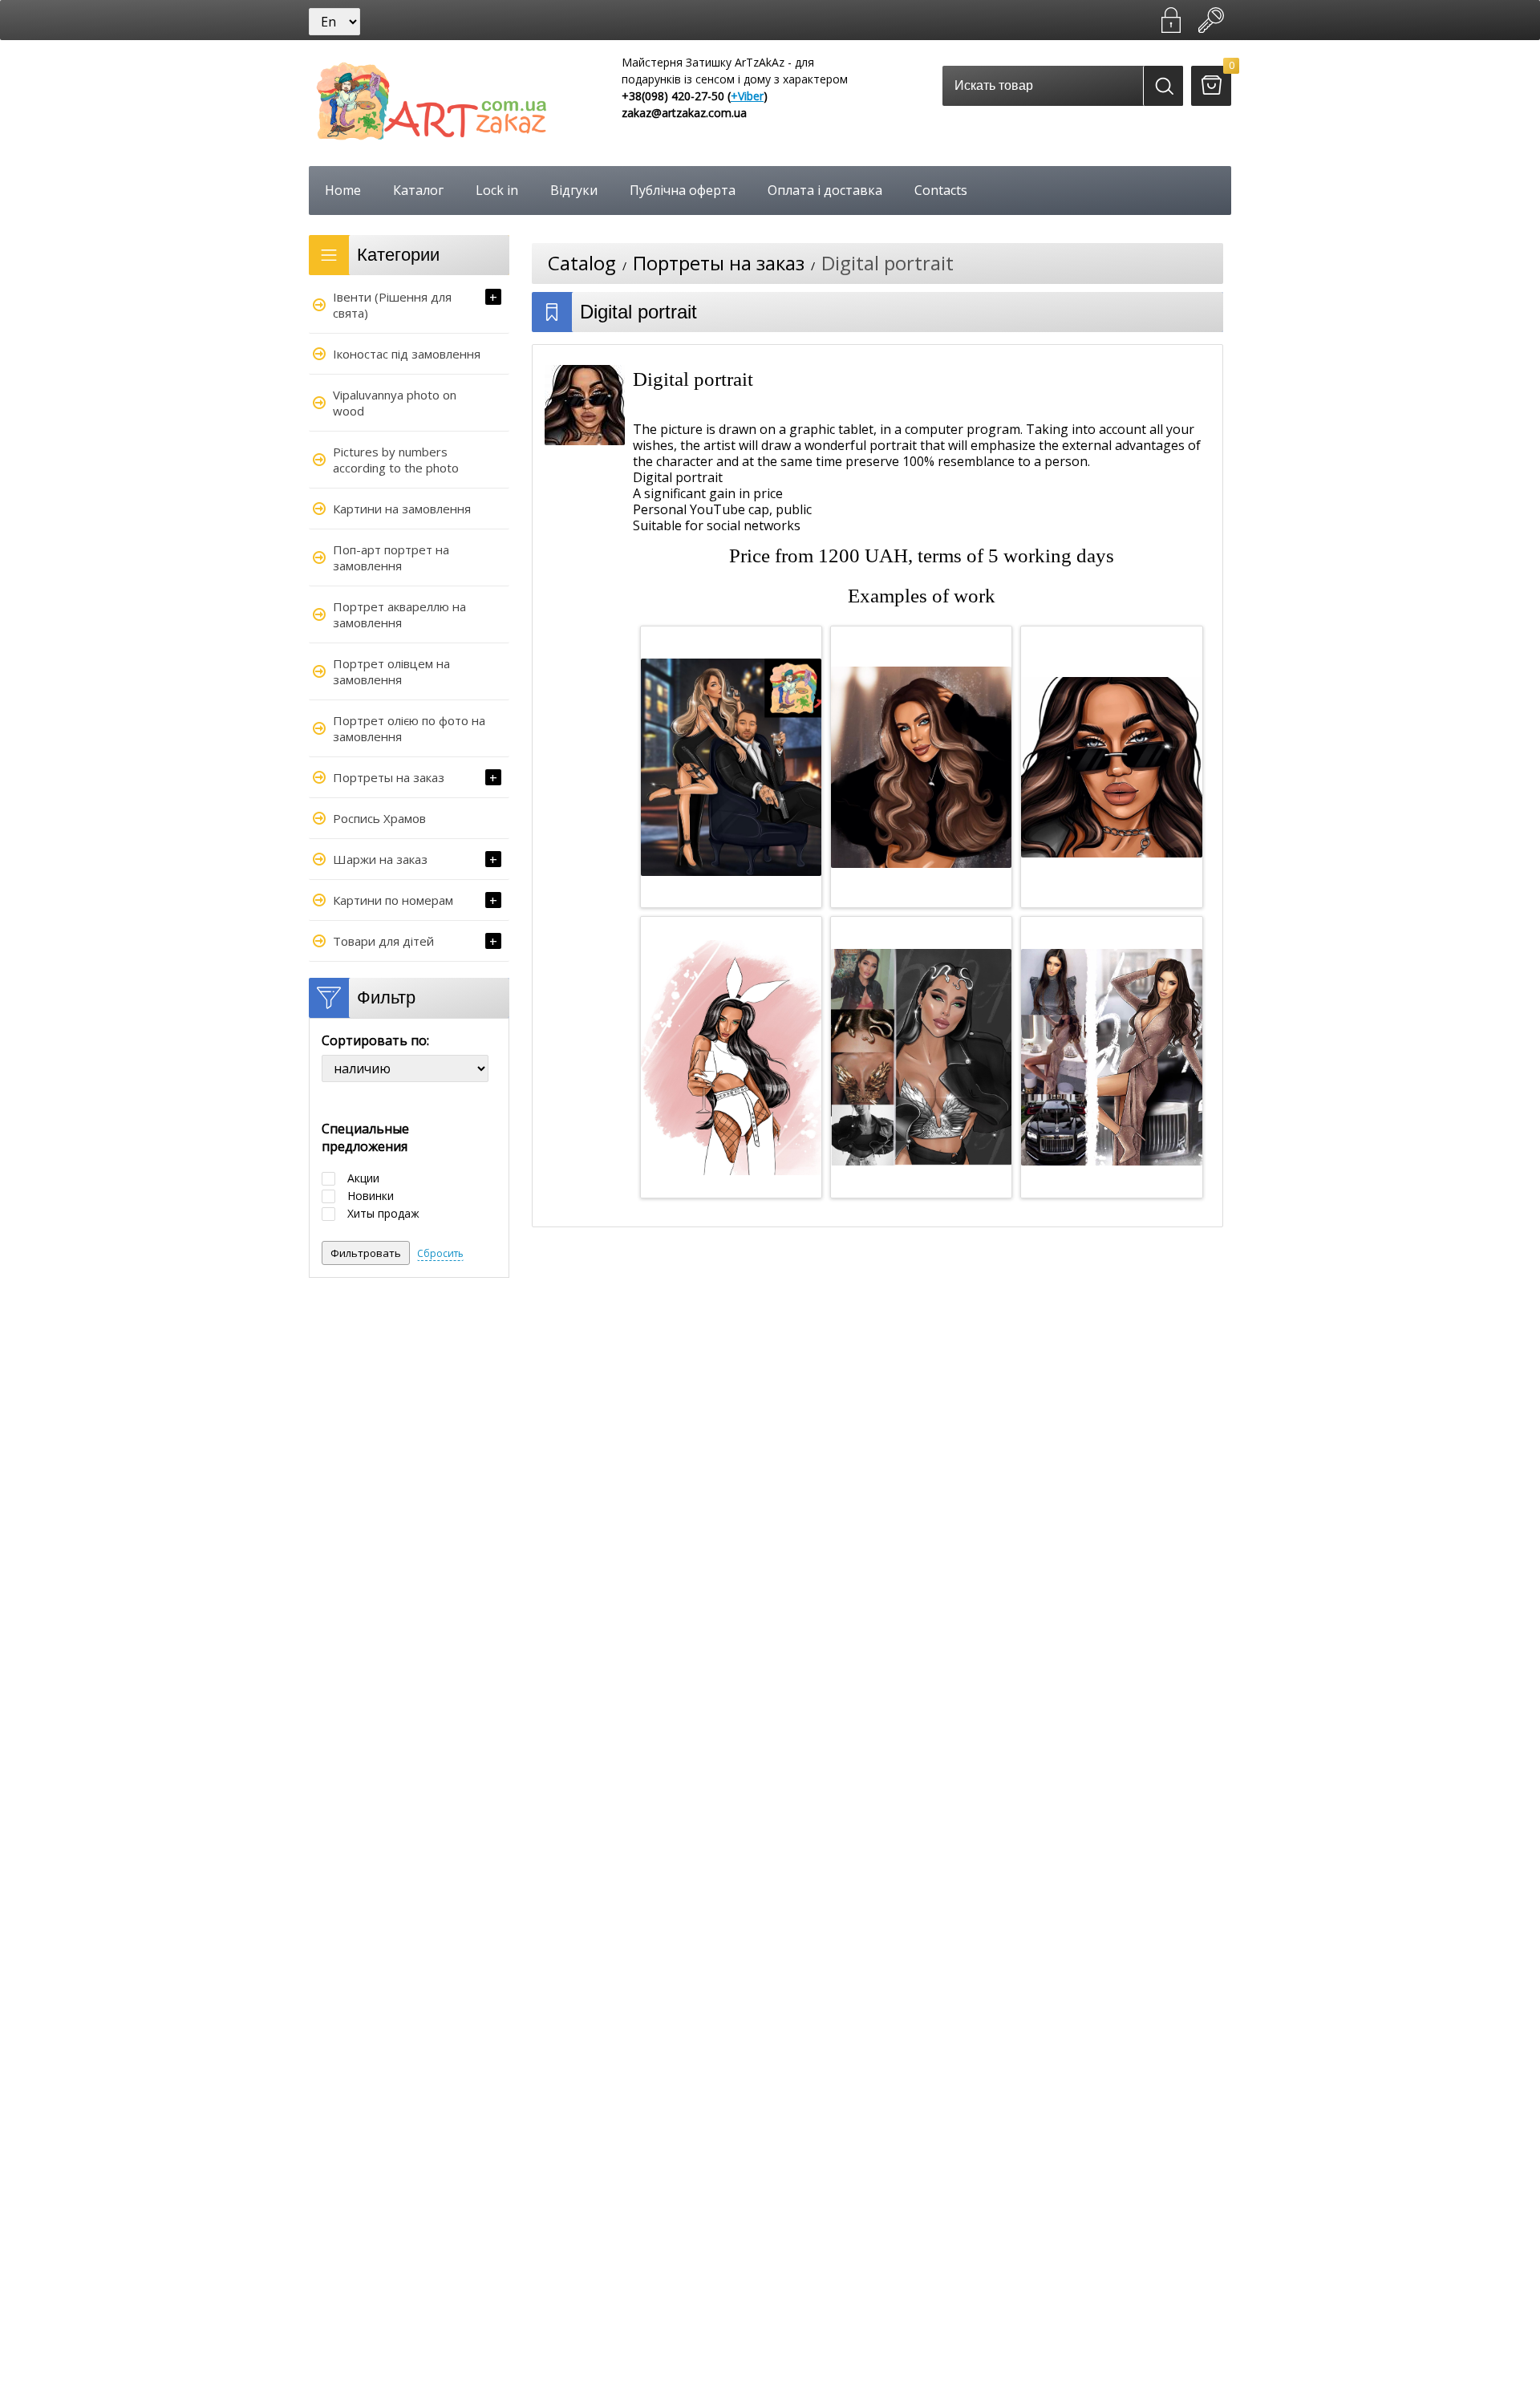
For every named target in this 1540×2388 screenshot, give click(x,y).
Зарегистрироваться (1171, 20)
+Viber (747, 96)
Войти (1211, 20)
